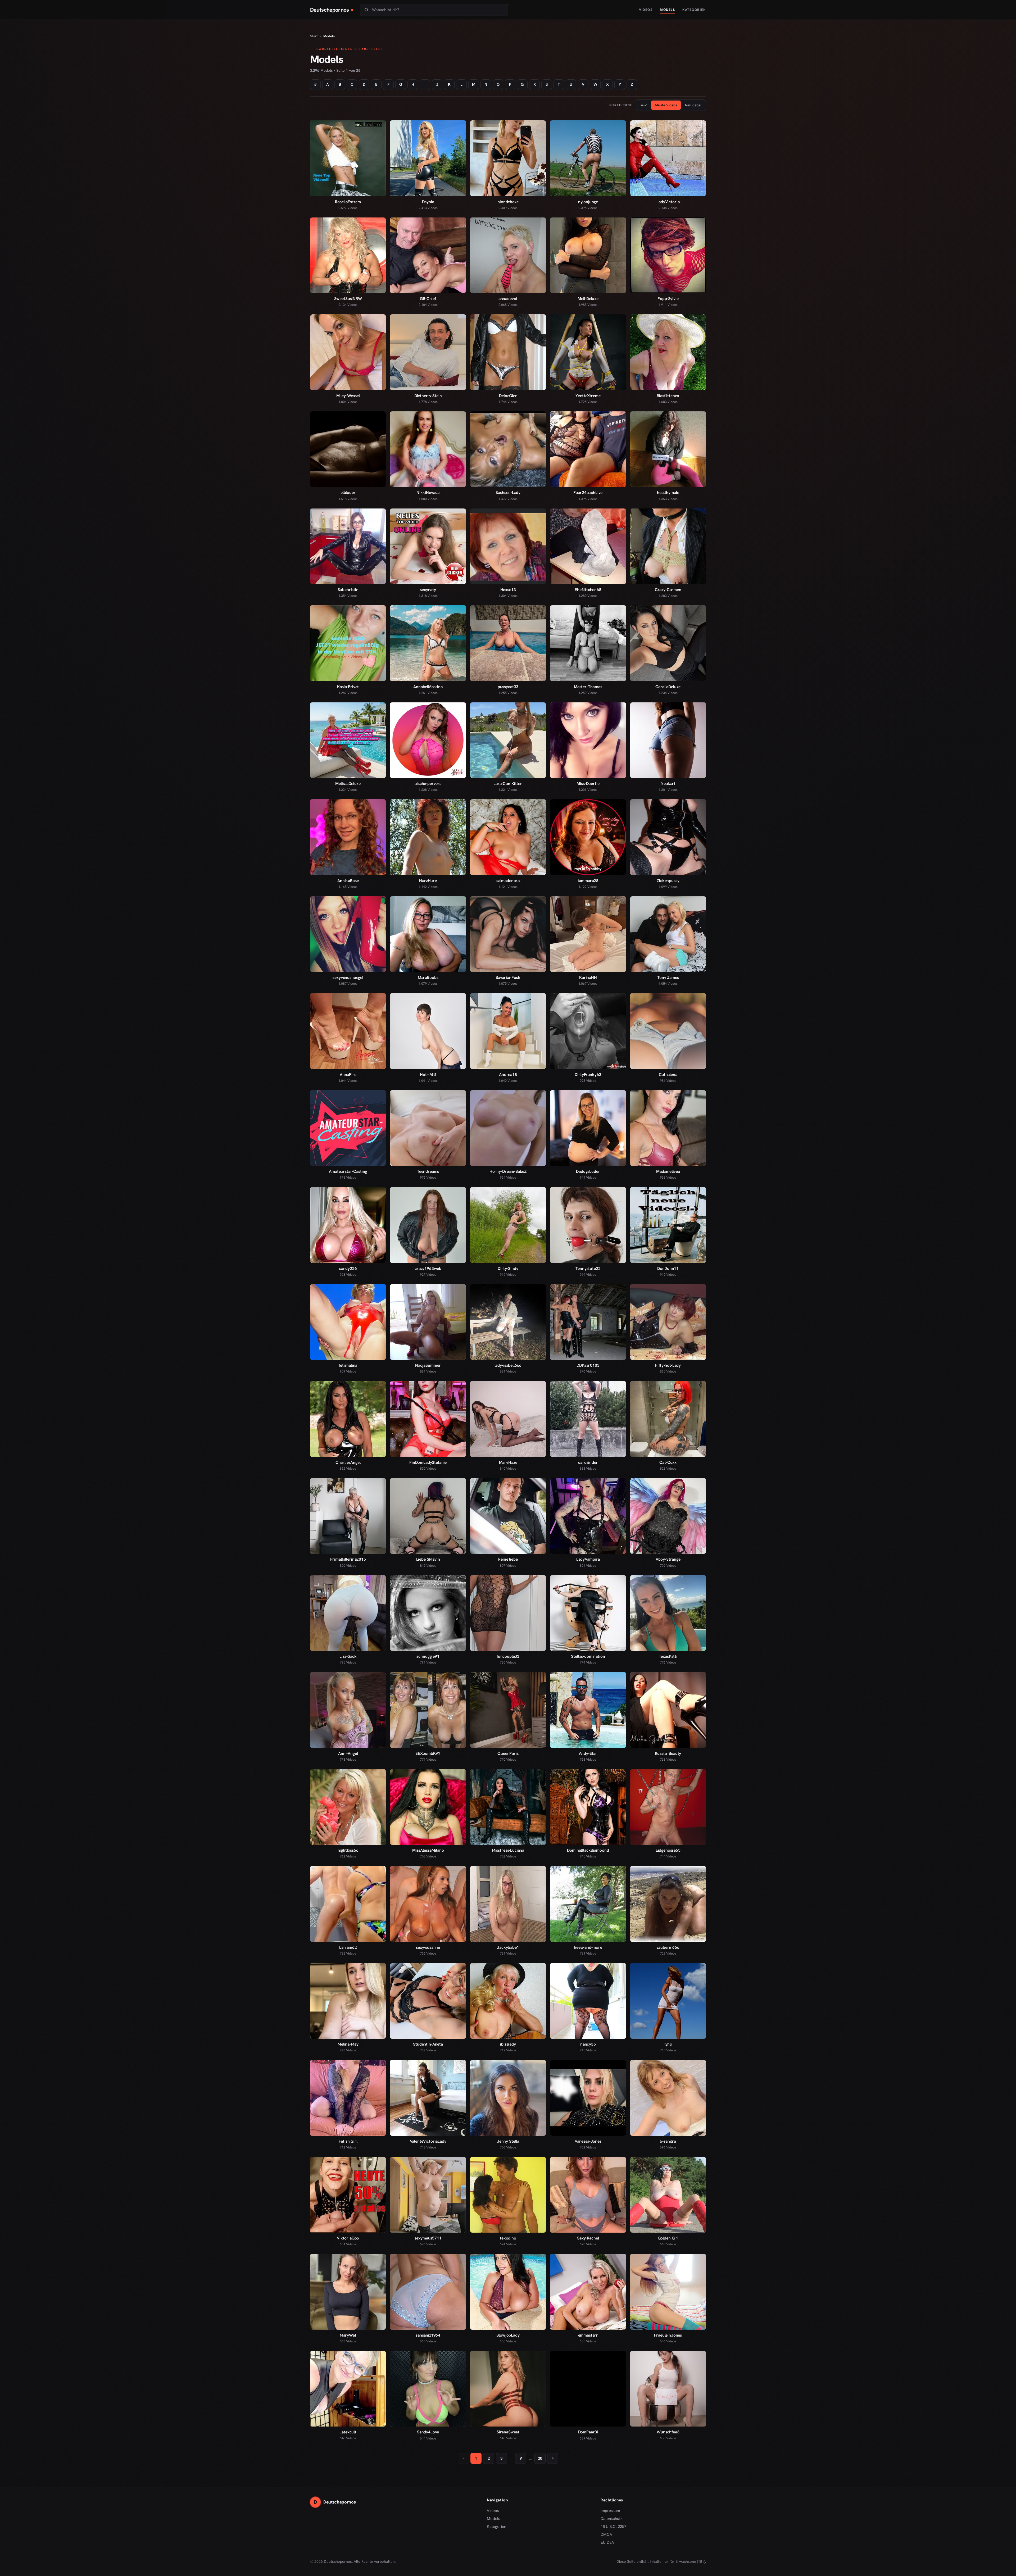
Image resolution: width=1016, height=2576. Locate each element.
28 (540, 2458)
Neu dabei (693, 105)
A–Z (644, 105)
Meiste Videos (666, 105)
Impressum (610, 2511)
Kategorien (694, 10)
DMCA (606, 2534)
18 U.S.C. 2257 (613, 2527)
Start (314, 36)
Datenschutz (611, 2519)
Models (667, 10)
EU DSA (607, 2542)
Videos (646, 10)
